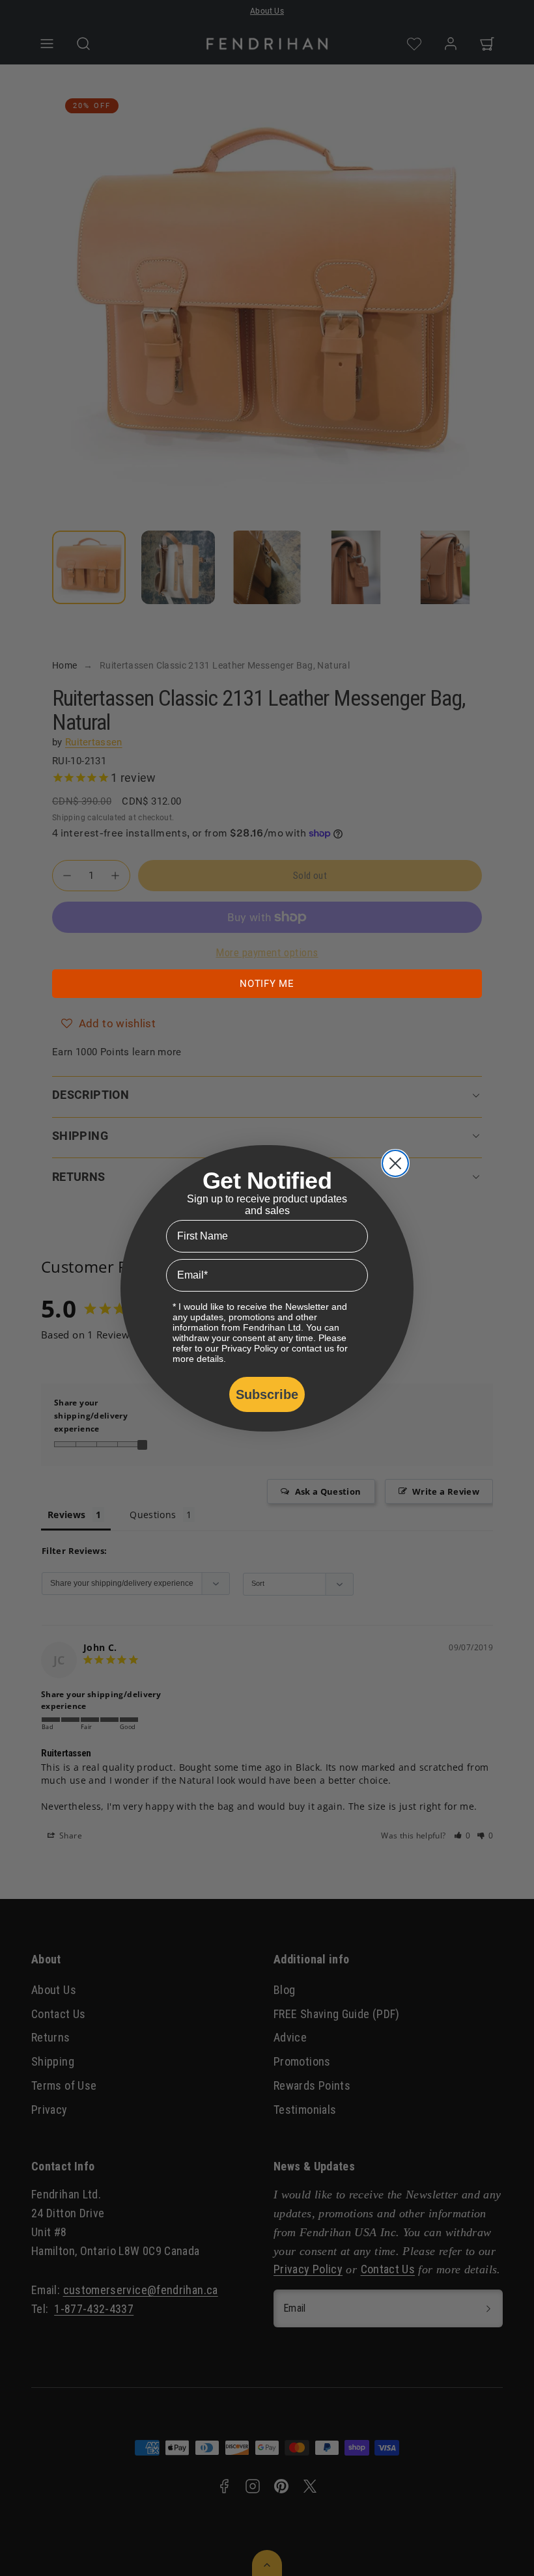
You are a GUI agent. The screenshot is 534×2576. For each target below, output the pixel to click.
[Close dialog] (395, 1163)
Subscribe (267, 1394)
